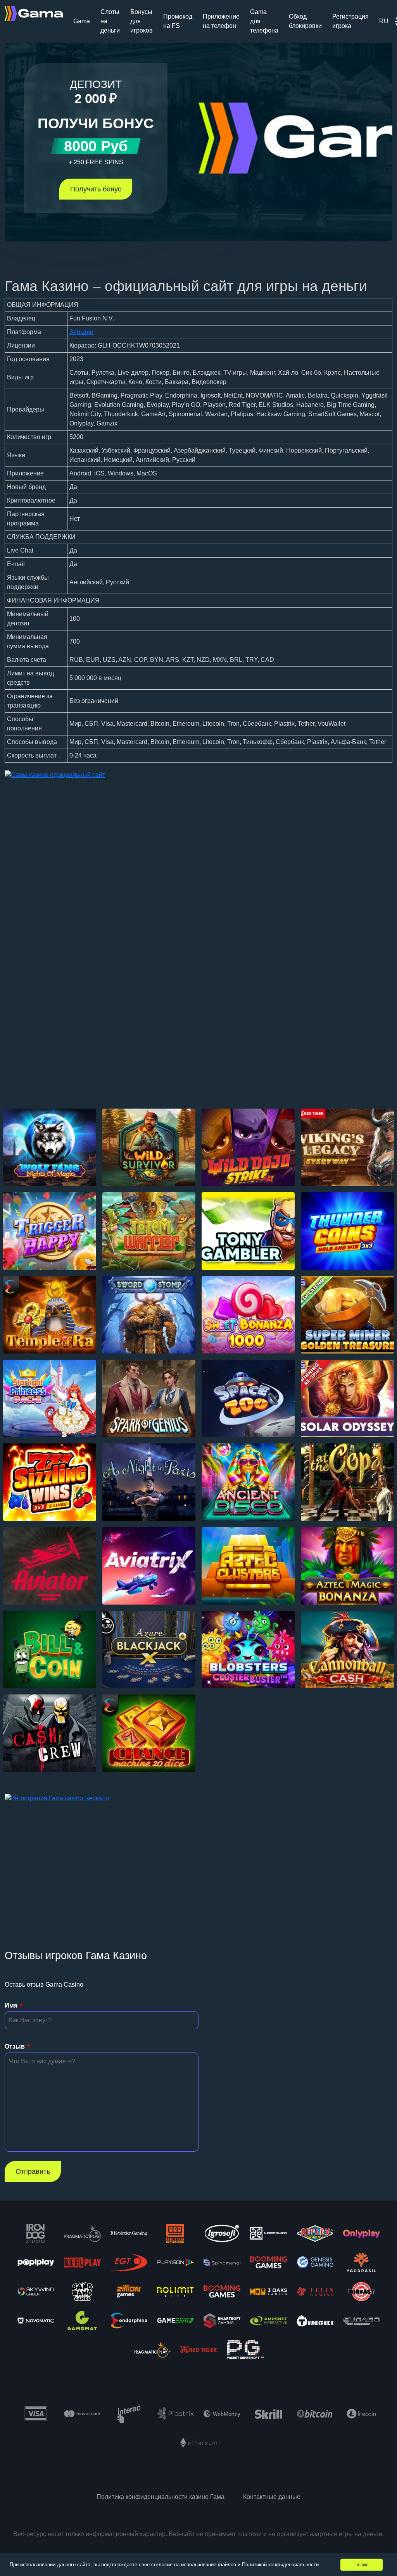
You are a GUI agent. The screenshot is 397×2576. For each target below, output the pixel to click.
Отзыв (15, 2047)
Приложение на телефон (221, 21)
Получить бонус (96, 189)
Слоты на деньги (110, 21)
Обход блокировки (305, 21)
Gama (82, 21)
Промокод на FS (178, 21)
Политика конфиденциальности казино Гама (161, 2497)
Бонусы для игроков (142, 21)
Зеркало (81, 332)
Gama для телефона (264, 21)
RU (384, 21)
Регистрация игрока (350, 21)
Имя (11, 2005)
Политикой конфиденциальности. (281, 2565)
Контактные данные (272, 2497)
